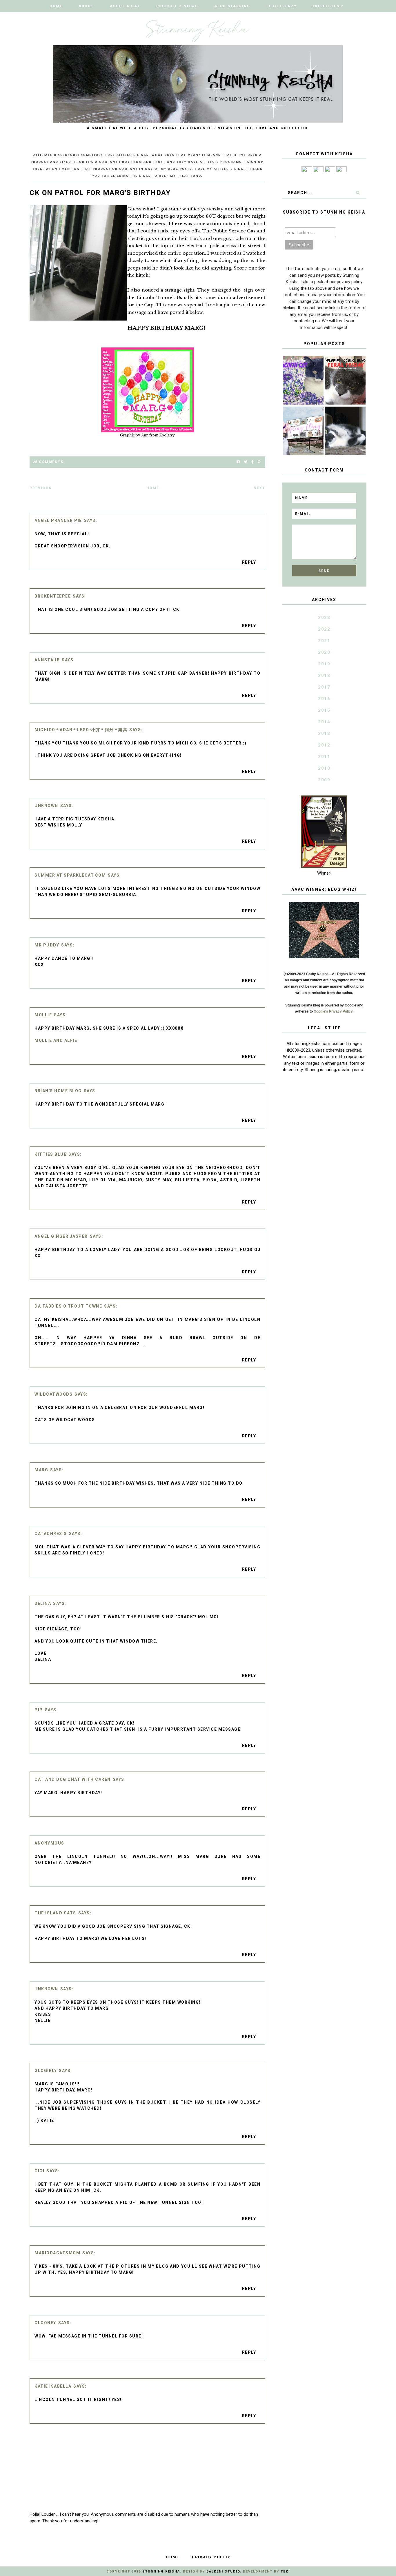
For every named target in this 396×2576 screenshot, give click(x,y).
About (86, 6)
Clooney (45, 2323)
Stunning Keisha (161, 2572)
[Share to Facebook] (238, 462)
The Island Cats (55, 1913)
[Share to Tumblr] (253, 462)
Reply (249, 562)
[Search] (358, 193)
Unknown (46, 806)
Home (56, 6)
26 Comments (48, 462)
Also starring (232, 6)
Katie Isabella (53, 2386)
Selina (43, 1603)
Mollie (43, 1015)
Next (259, 488)
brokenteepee (53, 596)
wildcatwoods (53, 1394)
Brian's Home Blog (58, 1091)
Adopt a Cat (125, 6)
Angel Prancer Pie (58, 520)
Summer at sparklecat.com (70, 875)
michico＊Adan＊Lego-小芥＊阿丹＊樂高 (81, 730)
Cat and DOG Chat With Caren (73, 1779)
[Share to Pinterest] (259, 462)
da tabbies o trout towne (68, 1306)
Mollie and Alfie (56, 1040)
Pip (39, 1710)
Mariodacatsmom (57, 2253)
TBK (285, 2572)
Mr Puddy (47, 945)
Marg (41, 1470)
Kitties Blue (50, 1154)
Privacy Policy (211, 2557)
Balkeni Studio (223, 2572)
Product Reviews (177, 6)
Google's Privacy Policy (333, 1011)
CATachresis (51, 1534)
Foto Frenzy (282, 6)
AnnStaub (47, 660)
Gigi (39, 2171)
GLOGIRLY (46, 2071)
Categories (325, 6)
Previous (41, 488)
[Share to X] (246, 462)
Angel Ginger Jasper (61, 1236)
